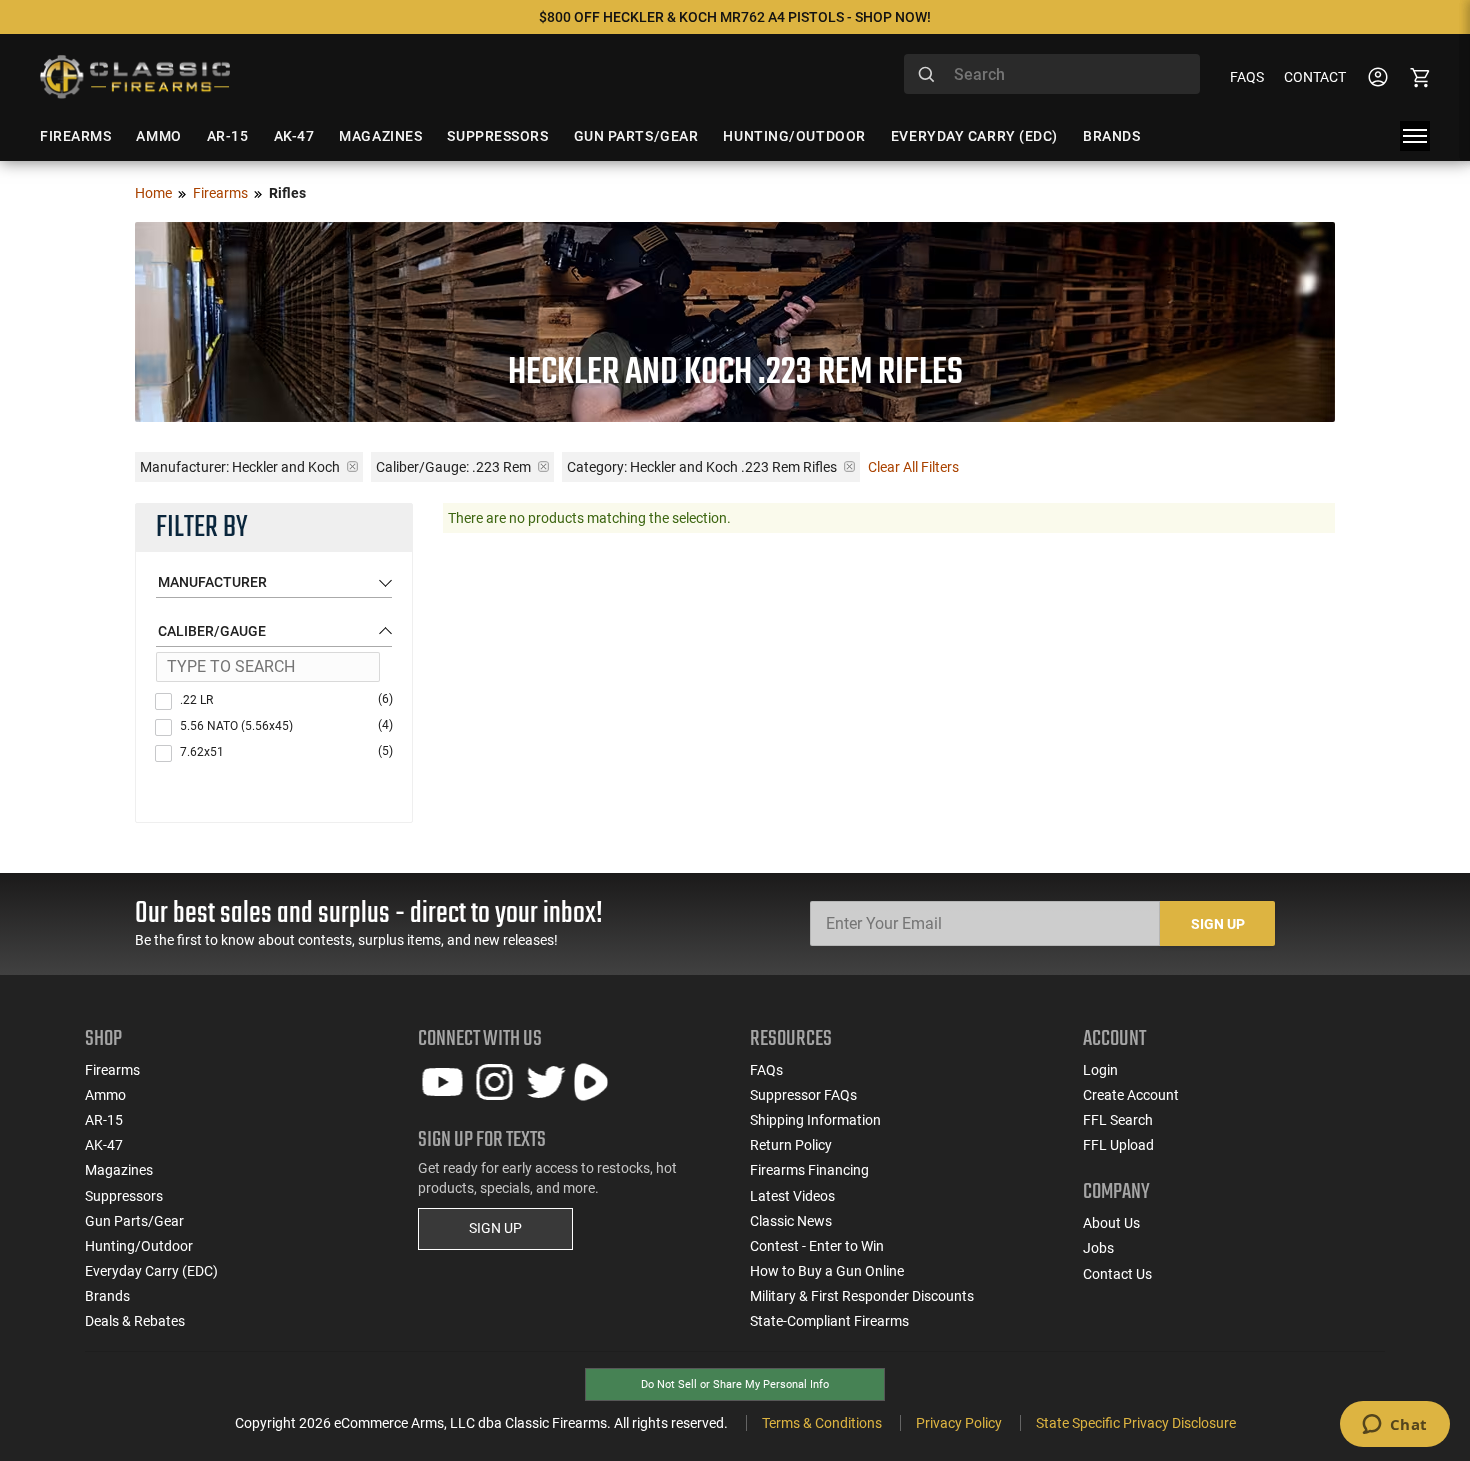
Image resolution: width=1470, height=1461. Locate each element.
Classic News (791, 1221)
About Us (1111, 1223)
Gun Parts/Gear (134, 1221)
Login (1100, 1070)
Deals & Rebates (135, 1321)
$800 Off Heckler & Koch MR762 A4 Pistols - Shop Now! (735, 17)
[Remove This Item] (352, 466)
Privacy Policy (959, 1423)
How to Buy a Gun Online (827, 1271)
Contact (1315, 77)
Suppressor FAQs (803, 1095)
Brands (107, 1296)
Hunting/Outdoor (139, 1246)
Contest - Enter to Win (817, 1246)
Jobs (1098, 1248)
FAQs (1247, 77)
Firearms (220, 193)
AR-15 (104, 1120)
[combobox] (1052, 74)
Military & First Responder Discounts (862, 1296)
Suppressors (124, 1196)
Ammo (105, 1095)
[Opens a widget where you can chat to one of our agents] (1394, 1426)
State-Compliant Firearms (829, 1321)
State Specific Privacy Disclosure (1136, 1423)
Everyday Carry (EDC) (151, 1271)
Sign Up (1218, 924)
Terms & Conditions (822, 1423)
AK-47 (104, 1145)
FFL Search (1118, 1120)
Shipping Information (815, 1120)
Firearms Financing (809, 1170)
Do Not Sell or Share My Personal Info (735, 1384)
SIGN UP (495, 1228)
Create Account (1131, 1095)
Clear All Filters (913, 467)
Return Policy (791, 1145)
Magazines (119, 1170)
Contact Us (1117, 1274)
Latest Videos (792, 1196)
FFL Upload (1118, 1145)
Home (153, 193)
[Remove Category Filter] (849, 466)
